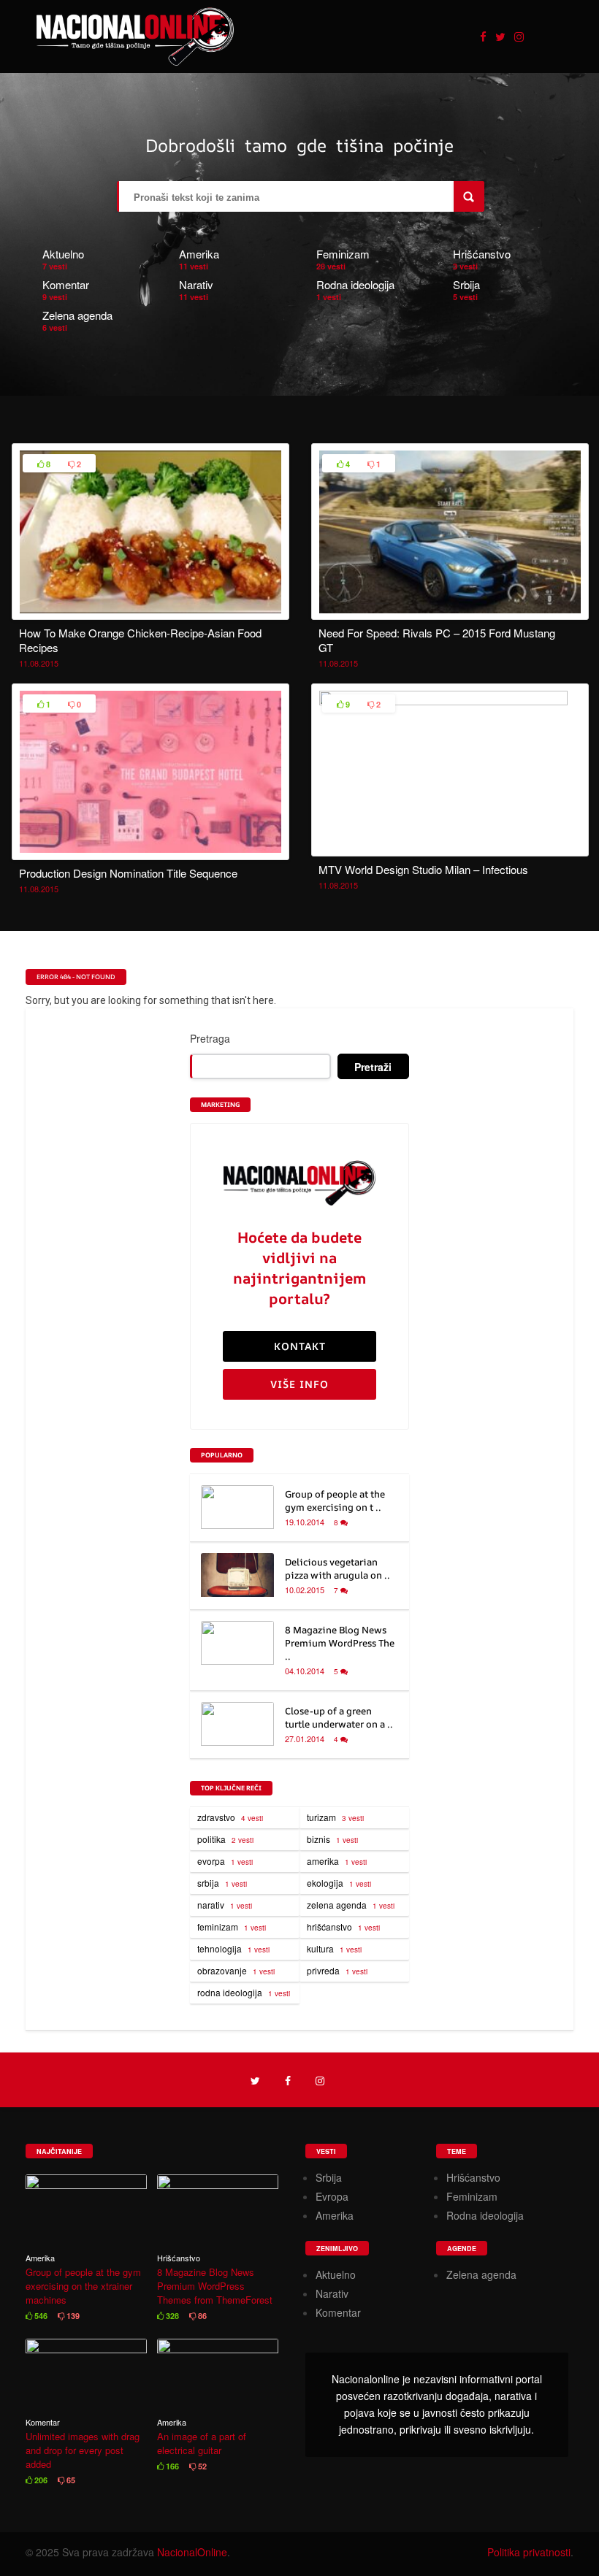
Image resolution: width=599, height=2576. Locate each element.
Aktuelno (63, 254)
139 (72, 2316)
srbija (222, 1883)
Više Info (299, 1384)
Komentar (66, 284)
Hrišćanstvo (482, 254)
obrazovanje (236, 1970)
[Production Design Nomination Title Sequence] (150, 851)
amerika (337, 1861)
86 (201, 2316)
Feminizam (343, 254)
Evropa (332, 2196)
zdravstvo (230, 1817)
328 (171, 2316)
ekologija (339, 1883)
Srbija (466, 284)
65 (70, 2480)
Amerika (199, 254)
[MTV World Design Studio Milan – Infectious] (450, 701)
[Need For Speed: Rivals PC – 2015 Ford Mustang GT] (450, 611)
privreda (337, 1970)
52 (201, 2466)
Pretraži (373, 1067)
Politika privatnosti (529, 2552)
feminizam (232, 1927)
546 (40, 2316)
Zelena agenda (77, 315)
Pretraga (210, 1038)
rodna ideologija (244, 1992)
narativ (225, 1905)
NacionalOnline (192, 2552)
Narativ (196, 284)
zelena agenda (351, 1905)
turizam (335, 1817)
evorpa (225, 1861)
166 (171, 2466)
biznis (332, 1839)
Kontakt (300, 1346)
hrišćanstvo (343, 1927)
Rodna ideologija (355, 284)
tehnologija (233, 1948)
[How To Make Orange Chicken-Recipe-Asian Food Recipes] (150, 611)
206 (40, 2480)
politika (225, 1839)
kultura (334, 1948)
